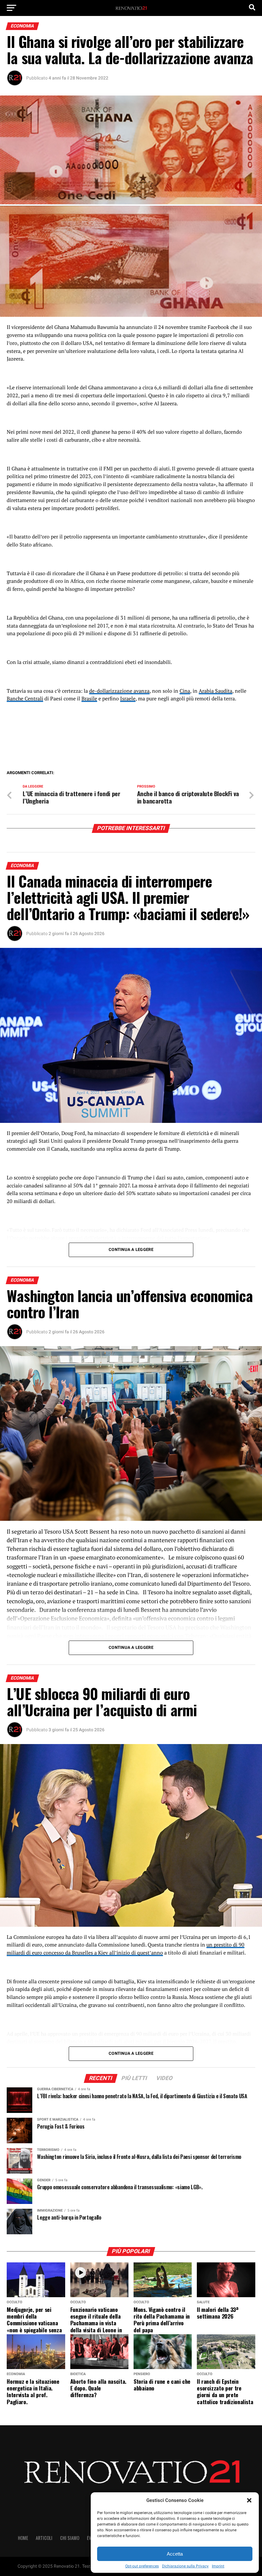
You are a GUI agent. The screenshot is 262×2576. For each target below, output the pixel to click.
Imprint (218, 2566)
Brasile (89, 698)
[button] (249, 2500)
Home (23, 2538)
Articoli (44, 2538)
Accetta (175, 2554)
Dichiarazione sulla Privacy (185, 2566)
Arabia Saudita (216, 691)
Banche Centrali (25, 698)
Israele (128, 698)
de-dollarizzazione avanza (119, 691)
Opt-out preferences (142, 2566)
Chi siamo (70, 2538)
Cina (185, 691)
